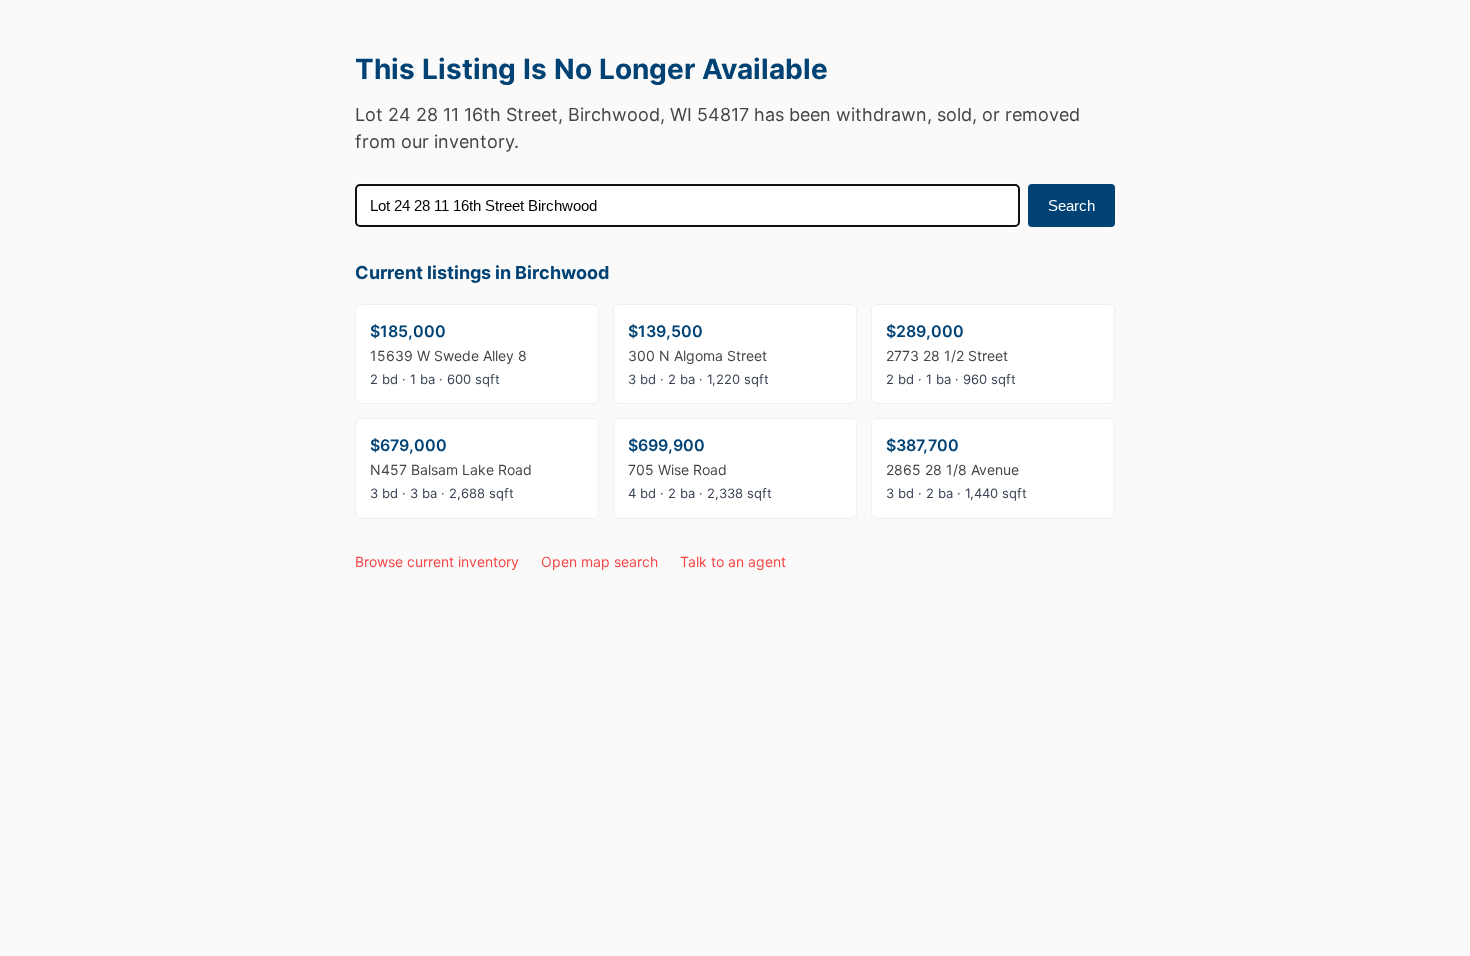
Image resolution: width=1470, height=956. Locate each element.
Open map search (599, 561)
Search (1071, 205)
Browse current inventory (437, 561)
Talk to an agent (733, 561)
